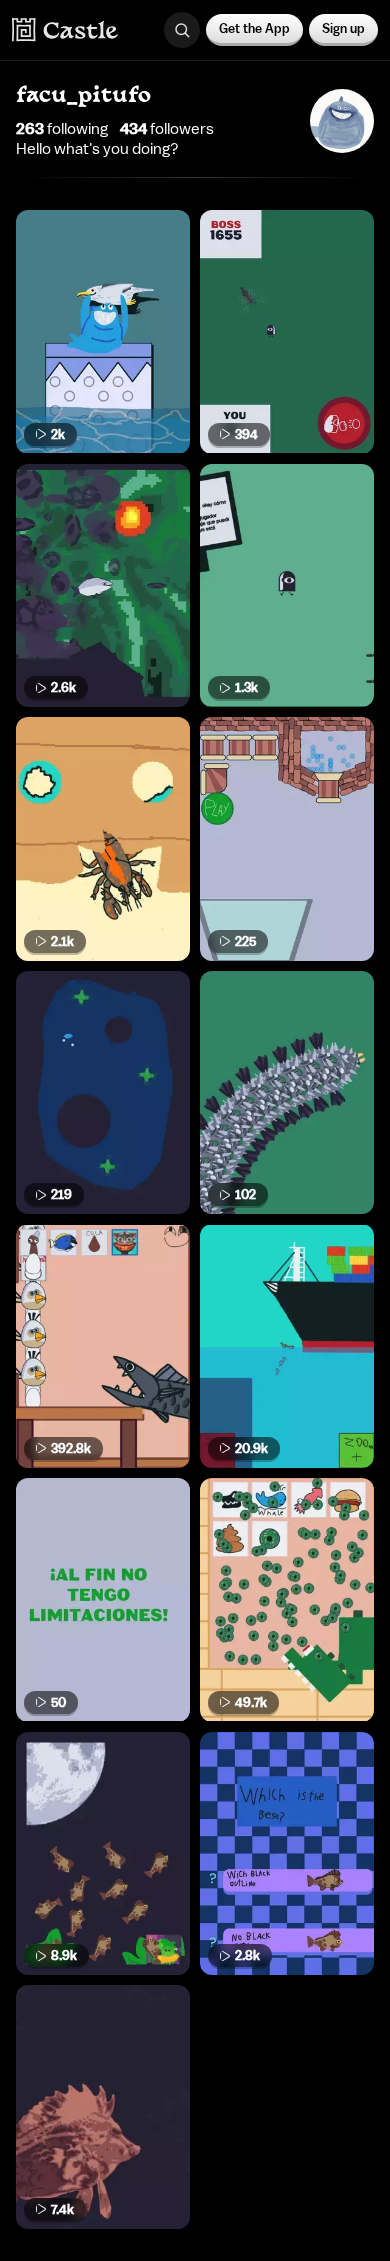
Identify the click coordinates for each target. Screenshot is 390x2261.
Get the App (254, 28)
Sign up (343, 28)
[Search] (182, 30)
